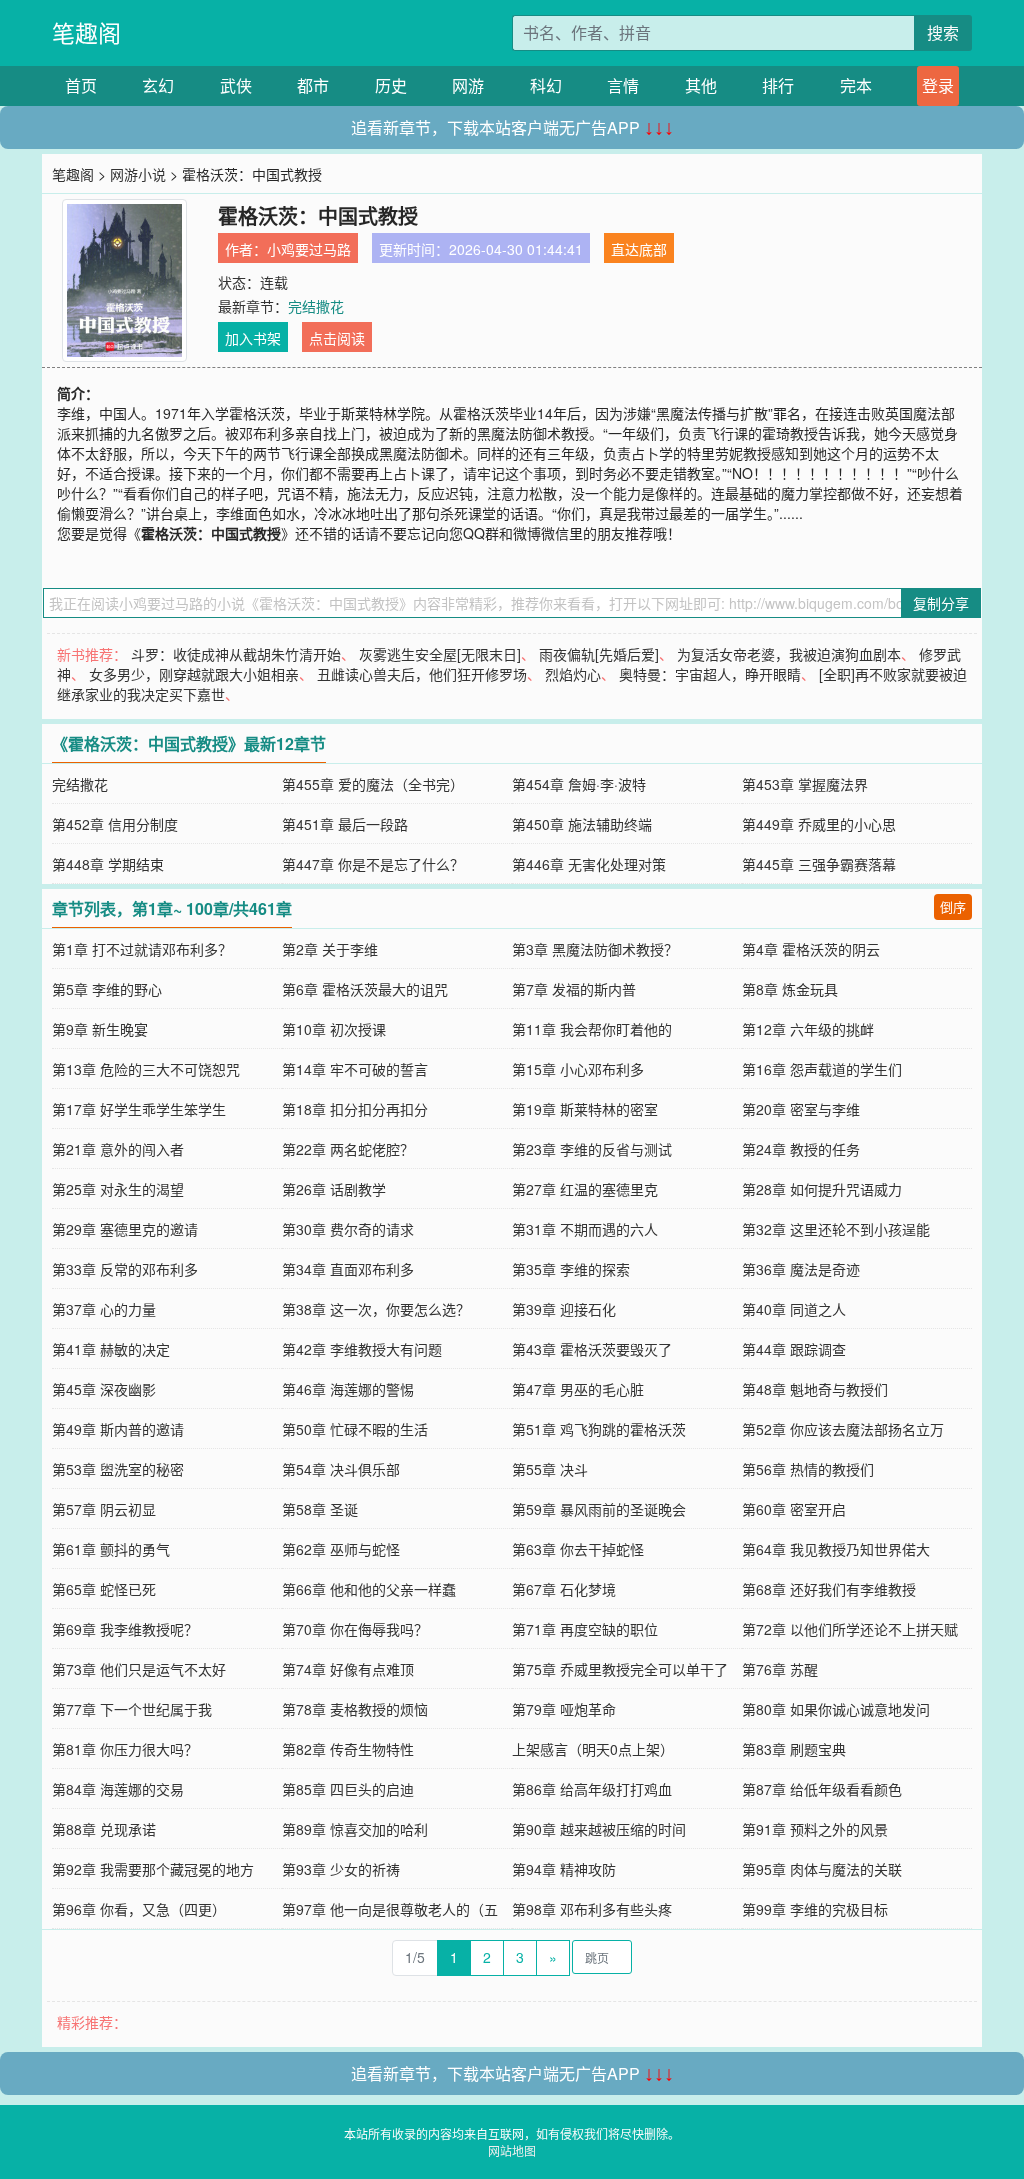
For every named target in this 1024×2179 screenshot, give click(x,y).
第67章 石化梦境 (564, 1589)
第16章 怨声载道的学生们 (822, 1069)
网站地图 (512, 2150)
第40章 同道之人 (794, 1309)
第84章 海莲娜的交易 (118, 1789)
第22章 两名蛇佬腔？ (348, 1149)
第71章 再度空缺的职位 (585, 1629)
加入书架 (253, 338)
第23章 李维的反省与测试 (592, 1149)
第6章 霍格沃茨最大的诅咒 (365, 989)
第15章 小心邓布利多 (578, 1069)
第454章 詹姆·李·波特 (579, 784)
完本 (856, 85)
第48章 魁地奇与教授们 (815, 1389)
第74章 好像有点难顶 (348, 1669)
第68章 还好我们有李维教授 (829, 1589)
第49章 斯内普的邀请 (118, 1429)
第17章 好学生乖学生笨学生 (139, 1109)
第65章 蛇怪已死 (104, 1589)
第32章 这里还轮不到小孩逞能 (836, 1229)
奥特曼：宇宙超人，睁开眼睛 (710, 674)
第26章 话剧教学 (334, 1189)
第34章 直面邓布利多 (348, 1269)
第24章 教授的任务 (801, 1149)
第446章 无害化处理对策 (589, 864)
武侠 (236, 85)
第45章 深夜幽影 (104, 1389)
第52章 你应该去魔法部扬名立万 (843, 1429)
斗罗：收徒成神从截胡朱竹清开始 (236, 654)
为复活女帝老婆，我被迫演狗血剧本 (789, 654)
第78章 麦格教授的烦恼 (355, 1709)
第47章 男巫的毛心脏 (578, 1389)
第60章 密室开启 (794, 1509)
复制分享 (941, 603)
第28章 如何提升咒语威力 (822, 1189)
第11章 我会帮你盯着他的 (592, 1029)
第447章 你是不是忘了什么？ (373, 864)
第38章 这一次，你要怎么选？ (376, 1309)
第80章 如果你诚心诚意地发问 (836, 1709)
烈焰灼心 (573, 674)
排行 (778, 85)
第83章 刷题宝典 (794, 1749)
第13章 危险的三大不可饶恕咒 (146, 1069)
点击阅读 (337, 338)
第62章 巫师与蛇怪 (341, 1549)
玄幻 (158, 85)
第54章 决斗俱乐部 (341, 1469)
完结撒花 (316, 306)
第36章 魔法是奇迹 (801, 1269)
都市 (313, 85)
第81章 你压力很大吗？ (125, 1749)
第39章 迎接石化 (564, 1309)
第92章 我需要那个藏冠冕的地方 (153, 1869)
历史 (391, 85)
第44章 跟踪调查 (794, 1349)
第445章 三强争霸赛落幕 (819, 864)
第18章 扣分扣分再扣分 (355, 1109)
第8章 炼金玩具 (790, 989)
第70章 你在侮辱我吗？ (355, 1629)
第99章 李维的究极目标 (815, 1909)
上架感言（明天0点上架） (593, 1749)
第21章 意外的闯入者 (118, 1149)
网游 (468, 85)
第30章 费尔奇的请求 (348, 1229)
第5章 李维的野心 (107, 989)
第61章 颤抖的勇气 (111, 1549)
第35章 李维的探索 (571, 1269)
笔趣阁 (86, 32)
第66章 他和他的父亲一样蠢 (369, 1589)
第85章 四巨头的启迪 (348, 1789)
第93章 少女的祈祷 (341, 1869)
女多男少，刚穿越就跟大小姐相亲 (194, 674)
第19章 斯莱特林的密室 (585, 1109)
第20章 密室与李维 (801, 1109)
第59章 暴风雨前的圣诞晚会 (599, 1509)
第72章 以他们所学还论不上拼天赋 (850, 1629)
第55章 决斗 (550, 1469)
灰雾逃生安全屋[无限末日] (440, 654)
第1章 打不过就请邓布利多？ (142, 949)
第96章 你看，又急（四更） (139, 1909)
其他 (701, 85)
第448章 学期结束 (108, 864)
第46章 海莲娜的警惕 (348, 1389)
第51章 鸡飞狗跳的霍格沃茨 (599, 1429)
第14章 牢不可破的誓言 (355, 1069)
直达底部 (639, 249)
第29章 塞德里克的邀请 (125, 1229)
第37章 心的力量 (104, 1309)
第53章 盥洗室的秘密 (118, 1469)
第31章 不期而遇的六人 (585, 1229)
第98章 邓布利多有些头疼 (592, 1909)
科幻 (546, 85)
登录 (938, 85)
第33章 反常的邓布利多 (125, 1269)
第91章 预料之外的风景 (815, 1829)
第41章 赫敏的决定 (111, 1349)
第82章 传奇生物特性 (348, 1749)
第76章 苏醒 (780, 1669)
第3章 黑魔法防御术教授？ (595, 949)
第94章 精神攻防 (564, 1869)
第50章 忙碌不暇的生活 (355, 1429)
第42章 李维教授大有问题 (362, 1349)
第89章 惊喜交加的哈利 (355, 1829)
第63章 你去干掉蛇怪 (578, 1549)
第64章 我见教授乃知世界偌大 (836, 1549)
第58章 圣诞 (320, 1509)
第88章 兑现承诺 (104, 1829)
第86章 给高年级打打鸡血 (592, 1789)
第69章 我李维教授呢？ (125, 1629)
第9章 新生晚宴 (100, 1029)
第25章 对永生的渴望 (118, 1189)
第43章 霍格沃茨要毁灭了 (592, 1349)
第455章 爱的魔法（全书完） (373, 784)
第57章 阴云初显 (104, 1509)
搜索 (943, 32)
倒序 (953, 906)
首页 (81, 85)
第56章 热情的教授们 (808, 1469)
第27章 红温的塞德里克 (585, 1189)
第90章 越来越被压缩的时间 (599, 1829)
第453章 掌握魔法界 (805, 784)
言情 (623, 85)
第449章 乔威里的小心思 (819, 824)
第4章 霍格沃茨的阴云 (811, 949)
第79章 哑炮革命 (564, 1709)
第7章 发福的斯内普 (574, 989)
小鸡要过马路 (309, 249)
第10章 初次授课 (334, 1029)
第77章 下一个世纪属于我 (132, 1709)
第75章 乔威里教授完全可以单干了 (620, 1669)
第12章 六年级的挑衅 (808, 1029)
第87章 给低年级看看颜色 (822, 1789)
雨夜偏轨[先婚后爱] (599, 654)
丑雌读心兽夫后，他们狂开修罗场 (422, 674)
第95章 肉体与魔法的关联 (822, 1869)
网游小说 (138, 174)
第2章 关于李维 (330, 949)
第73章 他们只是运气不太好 (139, 1669)
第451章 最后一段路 (345, 824)
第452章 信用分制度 (115, 824)
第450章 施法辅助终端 (582, 824)
